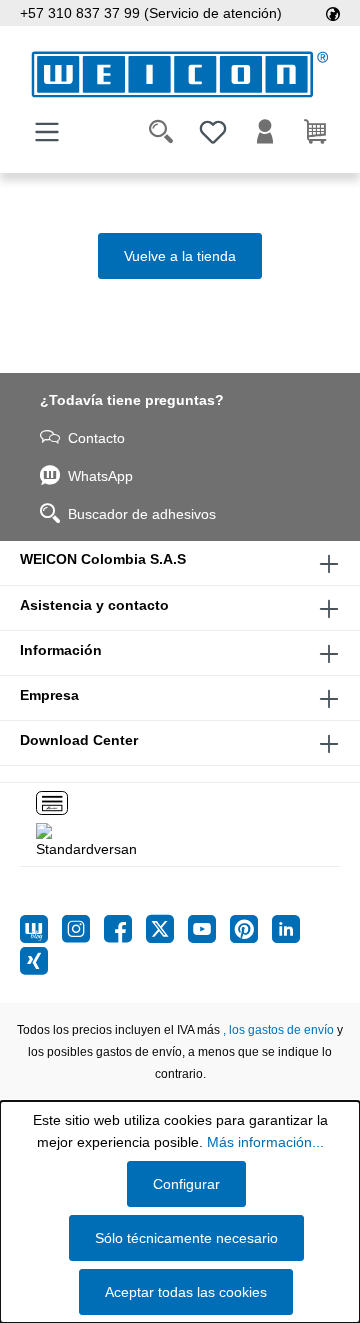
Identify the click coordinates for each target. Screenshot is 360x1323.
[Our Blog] (41, 929)
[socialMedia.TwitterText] (167, 929)
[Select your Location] (333, 13)
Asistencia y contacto (94, 605)
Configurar (186, 1184)
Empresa (49, 695)
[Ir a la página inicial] (180, 74)
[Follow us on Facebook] (125, 929)
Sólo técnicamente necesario (186, 1238)
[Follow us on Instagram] (83, 929)
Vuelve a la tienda (180, 256)
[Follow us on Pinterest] (251, 929)
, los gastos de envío (278, 1030)
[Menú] (47, 132)
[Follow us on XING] (34, 961)
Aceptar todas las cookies (186, 1292)
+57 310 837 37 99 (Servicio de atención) (151, 13)
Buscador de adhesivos (142, 514)
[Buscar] (161, 132)
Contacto (96, 438)
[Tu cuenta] (265, 132)
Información (61, 650)
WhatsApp (100, 476)
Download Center (79, 740)
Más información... (265, 1142)
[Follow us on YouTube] (209, 929)
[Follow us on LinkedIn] (286, 929)
